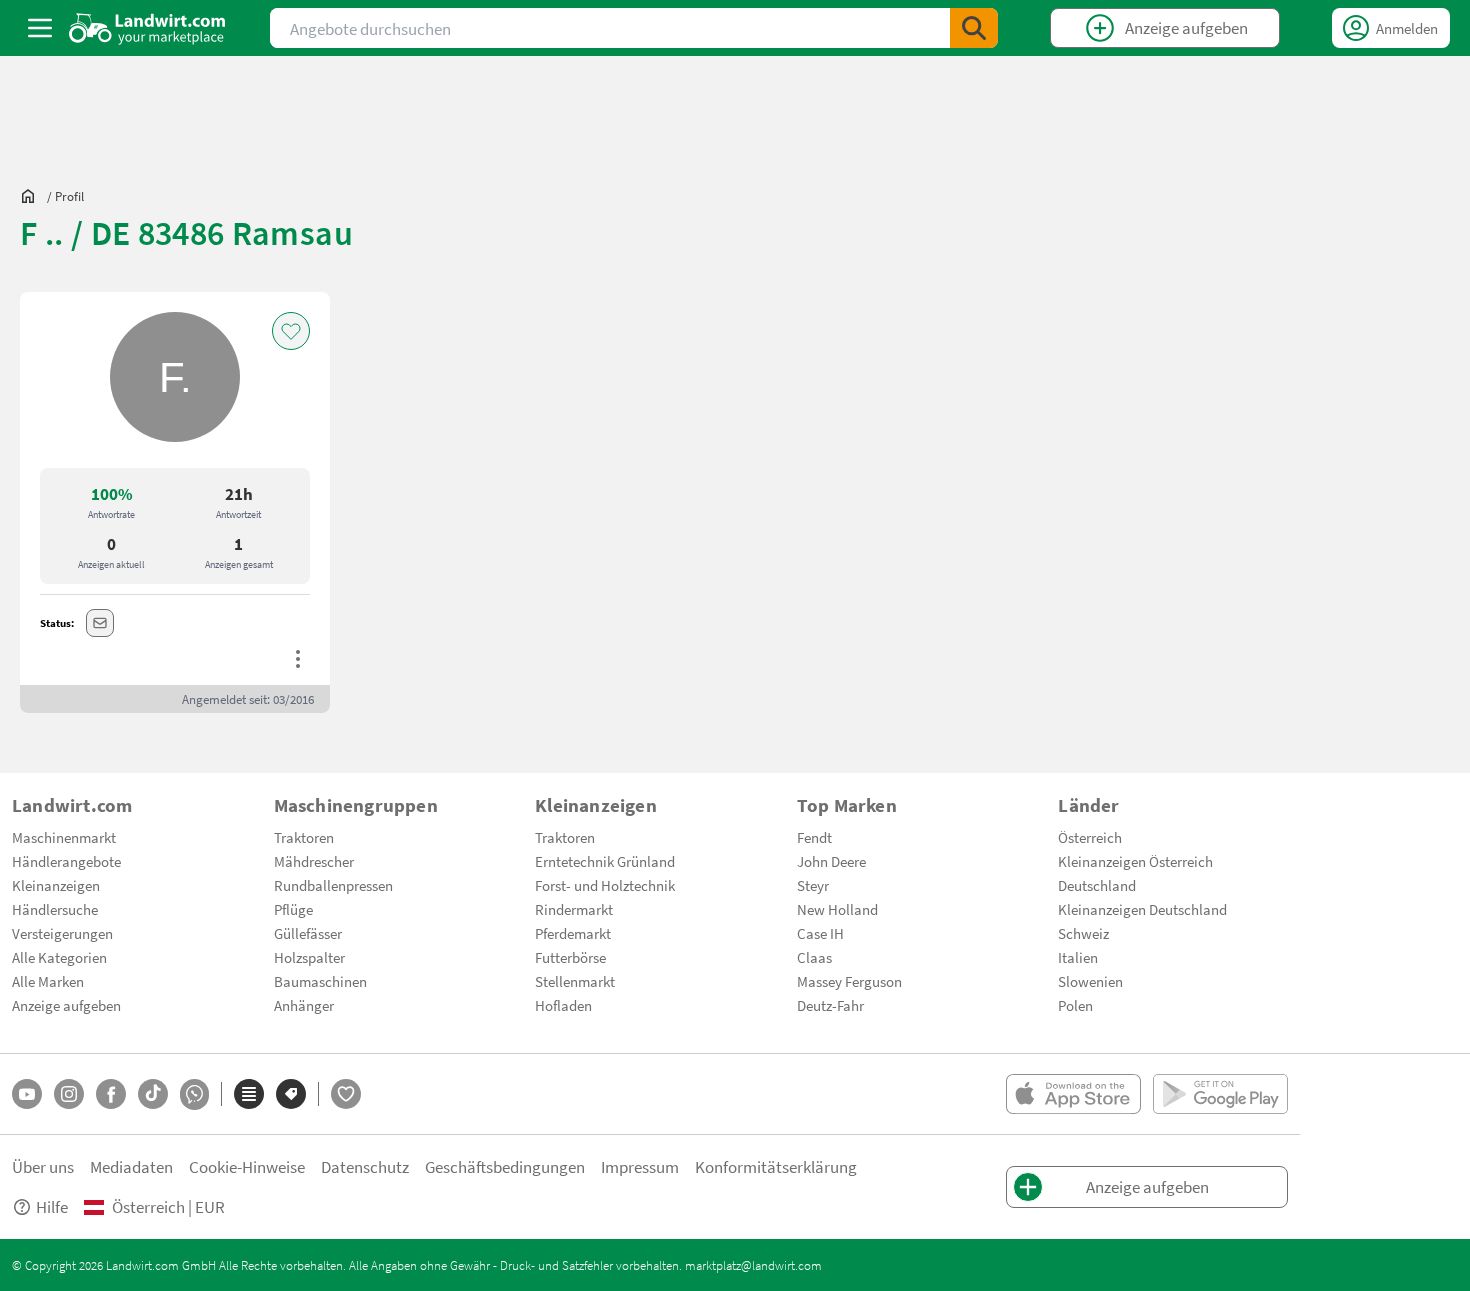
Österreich (1090, 837)
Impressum (640, 1166)
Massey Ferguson (849, 981)
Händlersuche (55, 909)
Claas (814, 957)
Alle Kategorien (59, 957)
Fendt (814, 837)
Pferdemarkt (573, 933)
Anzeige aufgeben (66, 1005)
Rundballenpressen (333, 885)
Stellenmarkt (575, 981)
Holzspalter (309, 957)
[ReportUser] (298, 659)
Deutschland (1097, 885)
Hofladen (563, 1005)
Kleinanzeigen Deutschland (1142, 909)
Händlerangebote (66, 861)
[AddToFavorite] (291, 331)
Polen (1075, 1005)
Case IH (820, 933)
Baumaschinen (320, 981)
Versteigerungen (62, 933)
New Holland (837, 909)
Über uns (43, 1166)
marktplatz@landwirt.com (753, 1265)
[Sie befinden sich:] (33, 196)
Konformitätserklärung (776, 1166)
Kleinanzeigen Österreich (1135, 861)
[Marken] (291, 1094)
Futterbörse (570, 957)
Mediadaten (131, 1166)
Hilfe (52, 1206)
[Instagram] (69, 1094)
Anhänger (304, 1005)
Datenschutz (365, 1166)
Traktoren (304, 837)
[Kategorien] (249, 1094)
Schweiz (1083, 933)
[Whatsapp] (194, 1094)
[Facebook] (111, 1094)
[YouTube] (27, 1094)
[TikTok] (153, 1094)
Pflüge (293, 909)
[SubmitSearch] (974, 28)
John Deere (831, 861)
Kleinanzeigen (56, 885)
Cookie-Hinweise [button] (247, 1166)
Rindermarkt (574, 909)
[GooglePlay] (1220, 1094)
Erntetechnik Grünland (605, 861)
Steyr (813, 885)
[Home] (147, 28)
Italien (1078, 957)
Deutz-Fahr (830, 1005)
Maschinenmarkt (64, 837)
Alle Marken (48, 981)
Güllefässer (308, 933)
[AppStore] (1073, 1094)
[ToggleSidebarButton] (40, 28)
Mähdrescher (314, 861)
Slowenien (1090, 981)
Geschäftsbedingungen (505, 1166)
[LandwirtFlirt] (346, 1094)
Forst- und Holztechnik (605, 885)
